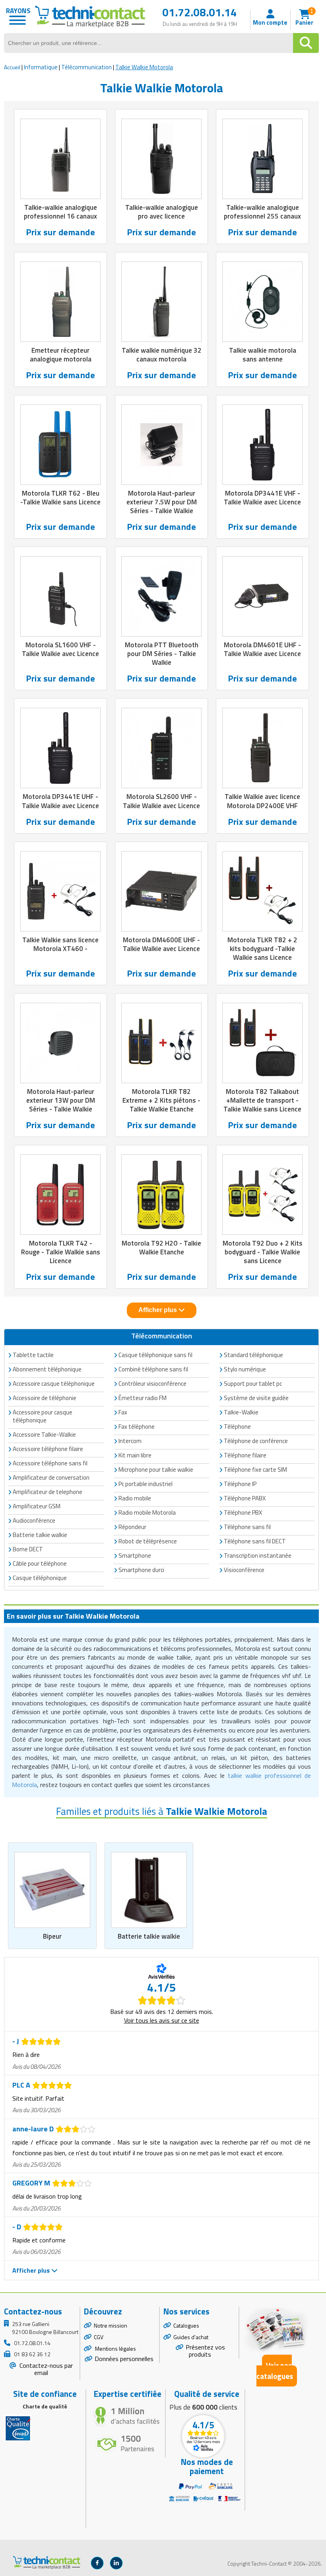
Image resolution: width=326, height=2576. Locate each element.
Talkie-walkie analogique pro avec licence (162, 212)
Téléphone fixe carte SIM (255, 1470)
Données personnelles (124, 2359)
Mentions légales (115, 2348)
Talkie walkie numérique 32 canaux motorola (162, 355)
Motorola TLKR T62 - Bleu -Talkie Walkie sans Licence (60, 498)
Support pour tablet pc (253, 1384)
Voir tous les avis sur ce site (162, 2020)
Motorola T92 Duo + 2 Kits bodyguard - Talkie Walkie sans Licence (263, 1252)
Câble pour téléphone (40, 1563)
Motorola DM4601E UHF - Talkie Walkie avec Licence (262, 649)
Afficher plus (158, 1310)
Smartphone (135, 1556)
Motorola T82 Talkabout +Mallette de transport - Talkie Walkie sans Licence (262, 1100)
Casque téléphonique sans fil (155, 1355)
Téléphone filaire (245, 1455)
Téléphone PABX (245, 1498)
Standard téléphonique (253, 1355)
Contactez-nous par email (45, 2369)
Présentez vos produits (205, 2351)
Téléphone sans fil (247, 1527)
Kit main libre (135, 1455)
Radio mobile (135, 1498)
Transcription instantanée (258, 1556)
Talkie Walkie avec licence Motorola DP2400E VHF (262, 801)
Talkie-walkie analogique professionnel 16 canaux (60, 212)
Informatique (41, 67)
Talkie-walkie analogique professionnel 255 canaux (262, 212)
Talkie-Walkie (241, 1412)
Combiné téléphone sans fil (153, 1369)
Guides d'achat (191, 2337)
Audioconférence (34, 1520)
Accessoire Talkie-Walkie (44, 1434)
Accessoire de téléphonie (45, 1398)
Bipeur (52, 1936)
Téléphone (237, 1427)
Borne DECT (28, 1549)
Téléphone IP (240, 1484)
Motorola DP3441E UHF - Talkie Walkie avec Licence (60, 801)
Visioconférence (244, 1570)
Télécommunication (86, 67)
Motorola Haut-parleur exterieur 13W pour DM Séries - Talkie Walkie (61, 1100)
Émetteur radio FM (143, 1398)
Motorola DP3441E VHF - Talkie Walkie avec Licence (262, 498)
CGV (99, 2337)
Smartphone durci (141, 1570)
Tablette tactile (33, 1355)
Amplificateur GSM (37, 1506)
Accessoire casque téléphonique (54, 1384)
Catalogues (186, 2325)
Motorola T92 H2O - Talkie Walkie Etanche (161, 1248)
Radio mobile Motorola (147, 1513)
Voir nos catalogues (275, 2371)
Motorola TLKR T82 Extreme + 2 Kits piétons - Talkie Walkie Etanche (161, 1100)
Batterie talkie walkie (149, 1936)
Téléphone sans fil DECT (255, 1541)
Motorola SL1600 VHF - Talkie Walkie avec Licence (60, 649)
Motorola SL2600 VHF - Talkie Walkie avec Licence (161, 801)
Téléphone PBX (243, 1513)
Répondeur (132, 1527)
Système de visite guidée (256, 1398)
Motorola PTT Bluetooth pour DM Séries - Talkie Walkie (162, 654)
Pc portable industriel (146, 1484)
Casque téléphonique (40, 1578)
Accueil (12, 67)
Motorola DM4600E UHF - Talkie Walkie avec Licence (161, 944)
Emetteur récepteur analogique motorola (61, 355)
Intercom (130, 1441)
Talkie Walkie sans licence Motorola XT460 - (60, 944)
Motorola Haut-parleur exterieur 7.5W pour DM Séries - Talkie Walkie (162, 502)
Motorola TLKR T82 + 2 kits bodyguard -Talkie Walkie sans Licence (262, 949)
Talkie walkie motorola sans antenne (263, 355)
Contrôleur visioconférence (152, 1384)
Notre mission (111, 2325)
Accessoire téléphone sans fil (50, 1463)
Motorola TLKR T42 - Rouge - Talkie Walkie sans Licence (61, 1252)
